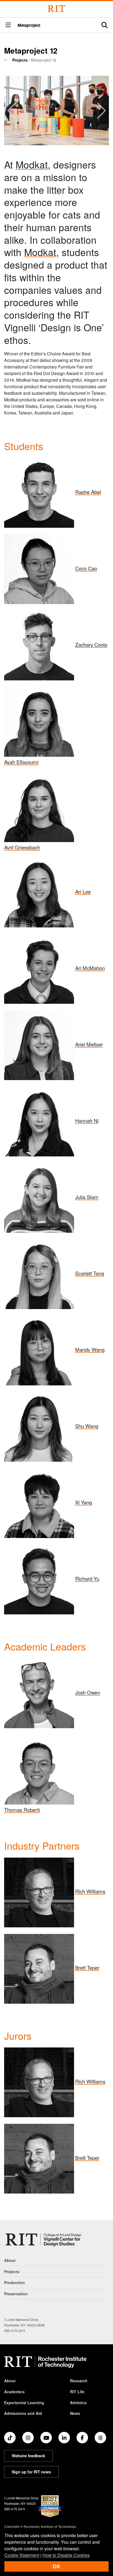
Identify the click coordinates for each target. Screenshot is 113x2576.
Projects (20, 60)
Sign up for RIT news (31, 2472)
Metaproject (29, 25)
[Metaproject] (44, 2240)
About (10, 2260)
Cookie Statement (22, 2555)
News (75, 2413)
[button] (8, 25)
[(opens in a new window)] (10, 2438)
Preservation (16, 2294)
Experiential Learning (24, 2403)
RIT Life (77, 2392)
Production (15, 2282)
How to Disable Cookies (66, 2555)
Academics (14, 2392)
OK (56, 2566)
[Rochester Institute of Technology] (56, 9)
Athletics (78, 2403)
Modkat (32, 164)
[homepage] (8, 60)
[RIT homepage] (45, 2362)
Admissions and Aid (23, 2413)
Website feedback (29, 2456)
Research (79, 2381)
